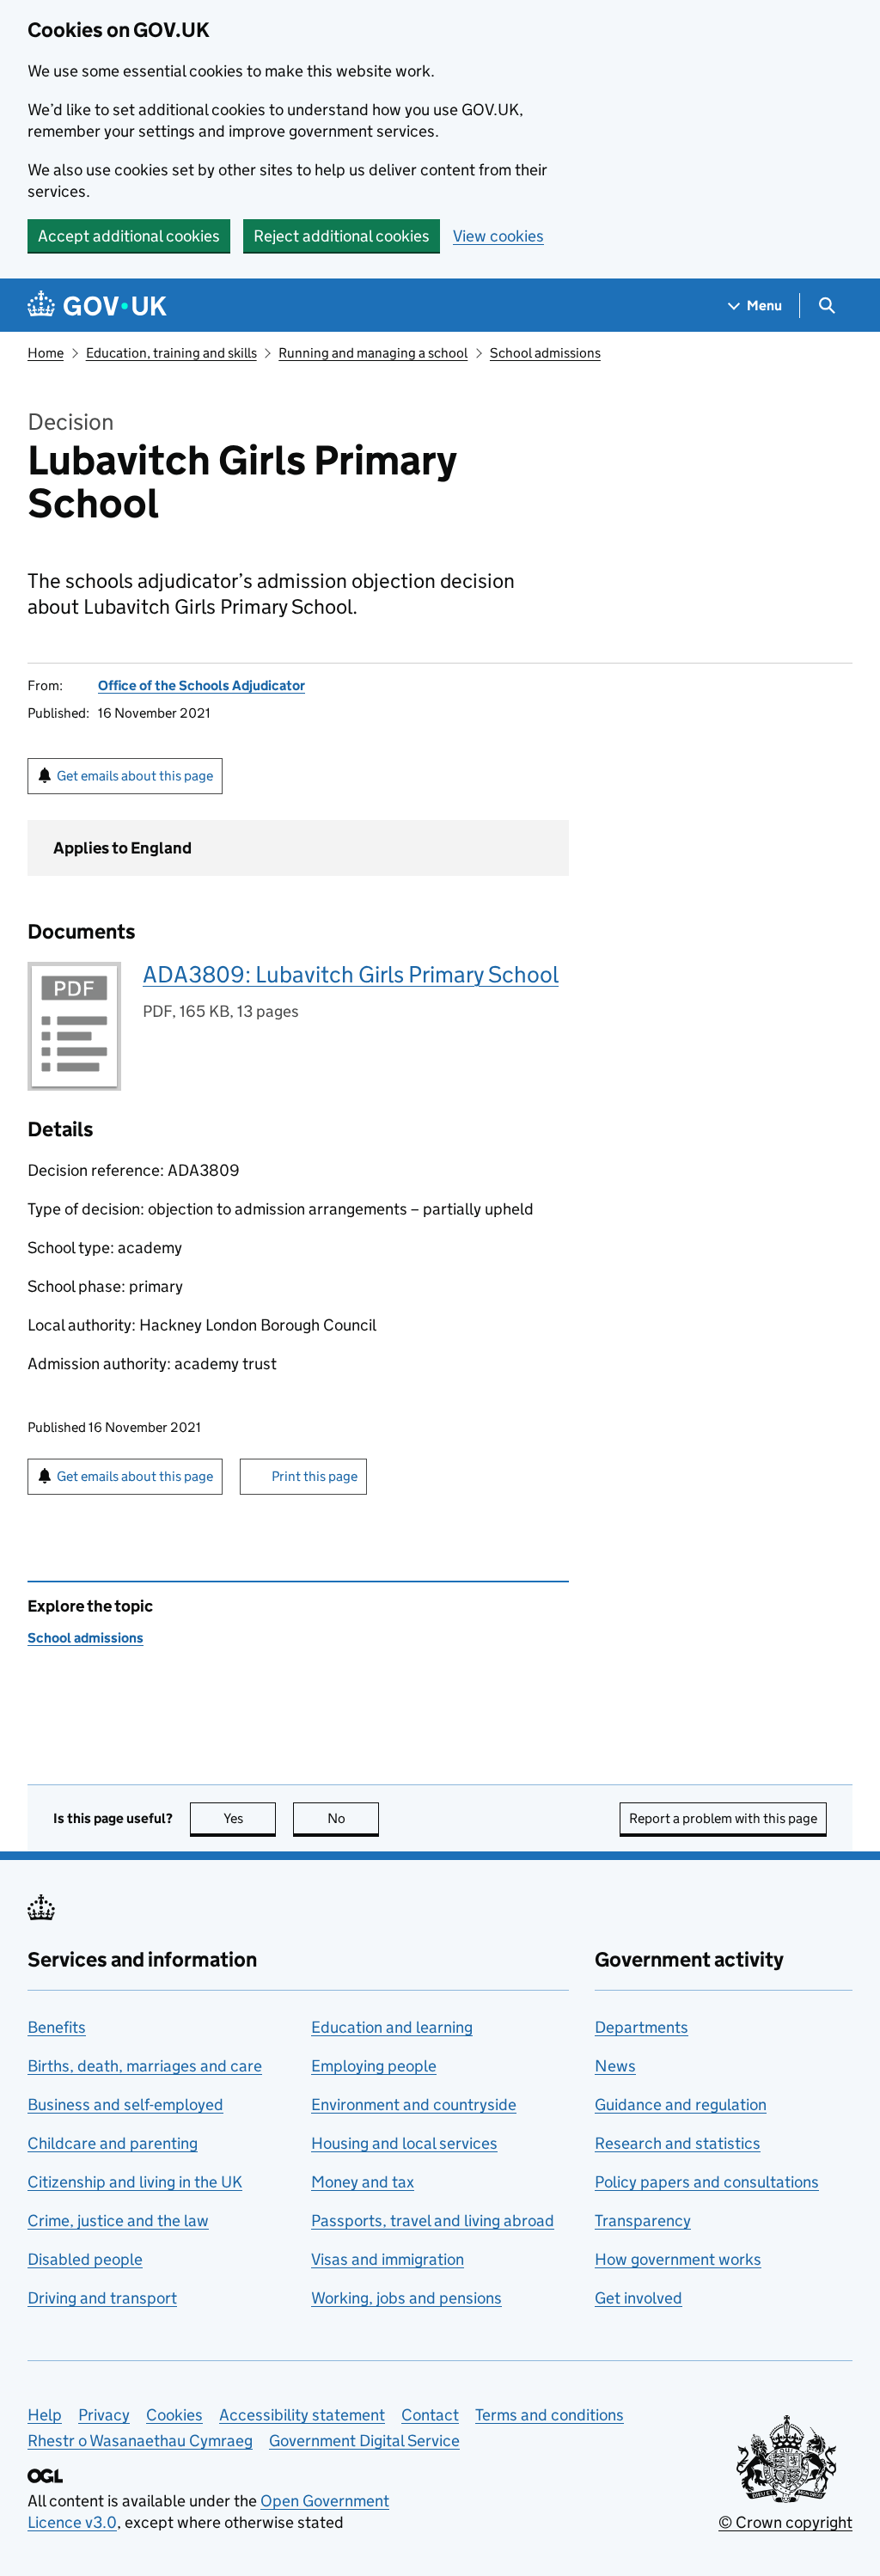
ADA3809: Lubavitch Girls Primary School (351, 974)
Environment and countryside (414, 2105)
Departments (642, 2027)
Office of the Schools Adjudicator (202, 685)
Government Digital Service (364, 2441)
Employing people (374, 2066)
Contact (430, 2415)
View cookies (498, 236)
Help (45, 2415)
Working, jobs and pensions (406, 2298)
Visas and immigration (388, 2259)
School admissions (545, 353)
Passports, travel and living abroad (433, 2221)
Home (46, 353)
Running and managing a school (373, 353)
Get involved (639, 2298)
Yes (250, 1818)
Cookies (174, 2415)
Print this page (315, 1476)
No (353, 1818)
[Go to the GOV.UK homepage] (97, 306)
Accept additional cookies (129, 236)
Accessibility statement (302, 2415)
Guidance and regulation (681, 2105)
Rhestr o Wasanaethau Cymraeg (140, 2441)
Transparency (643, 2221)
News (615, 2066)
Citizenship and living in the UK (135, 2182)
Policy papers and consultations (707, 2182)
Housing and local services (404, 2143)
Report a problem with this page (723, 1818)
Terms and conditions (550, 2415)
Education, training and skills (171, 353)
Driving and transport (102, 2298)
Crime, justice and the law (118, 2221)
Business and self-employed (125, 2105)
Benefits (57, 2027)
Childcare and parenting (113, 2143)
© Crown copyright (785, 2522)
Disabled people (85, 2259)
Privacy (104, 2415)
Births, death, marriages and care (145, 2066)
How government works (678, 2259)
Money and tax (363, 2182)
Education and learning (392, 2027)
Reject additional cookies (342, 236)
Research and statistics (678, 2143)
